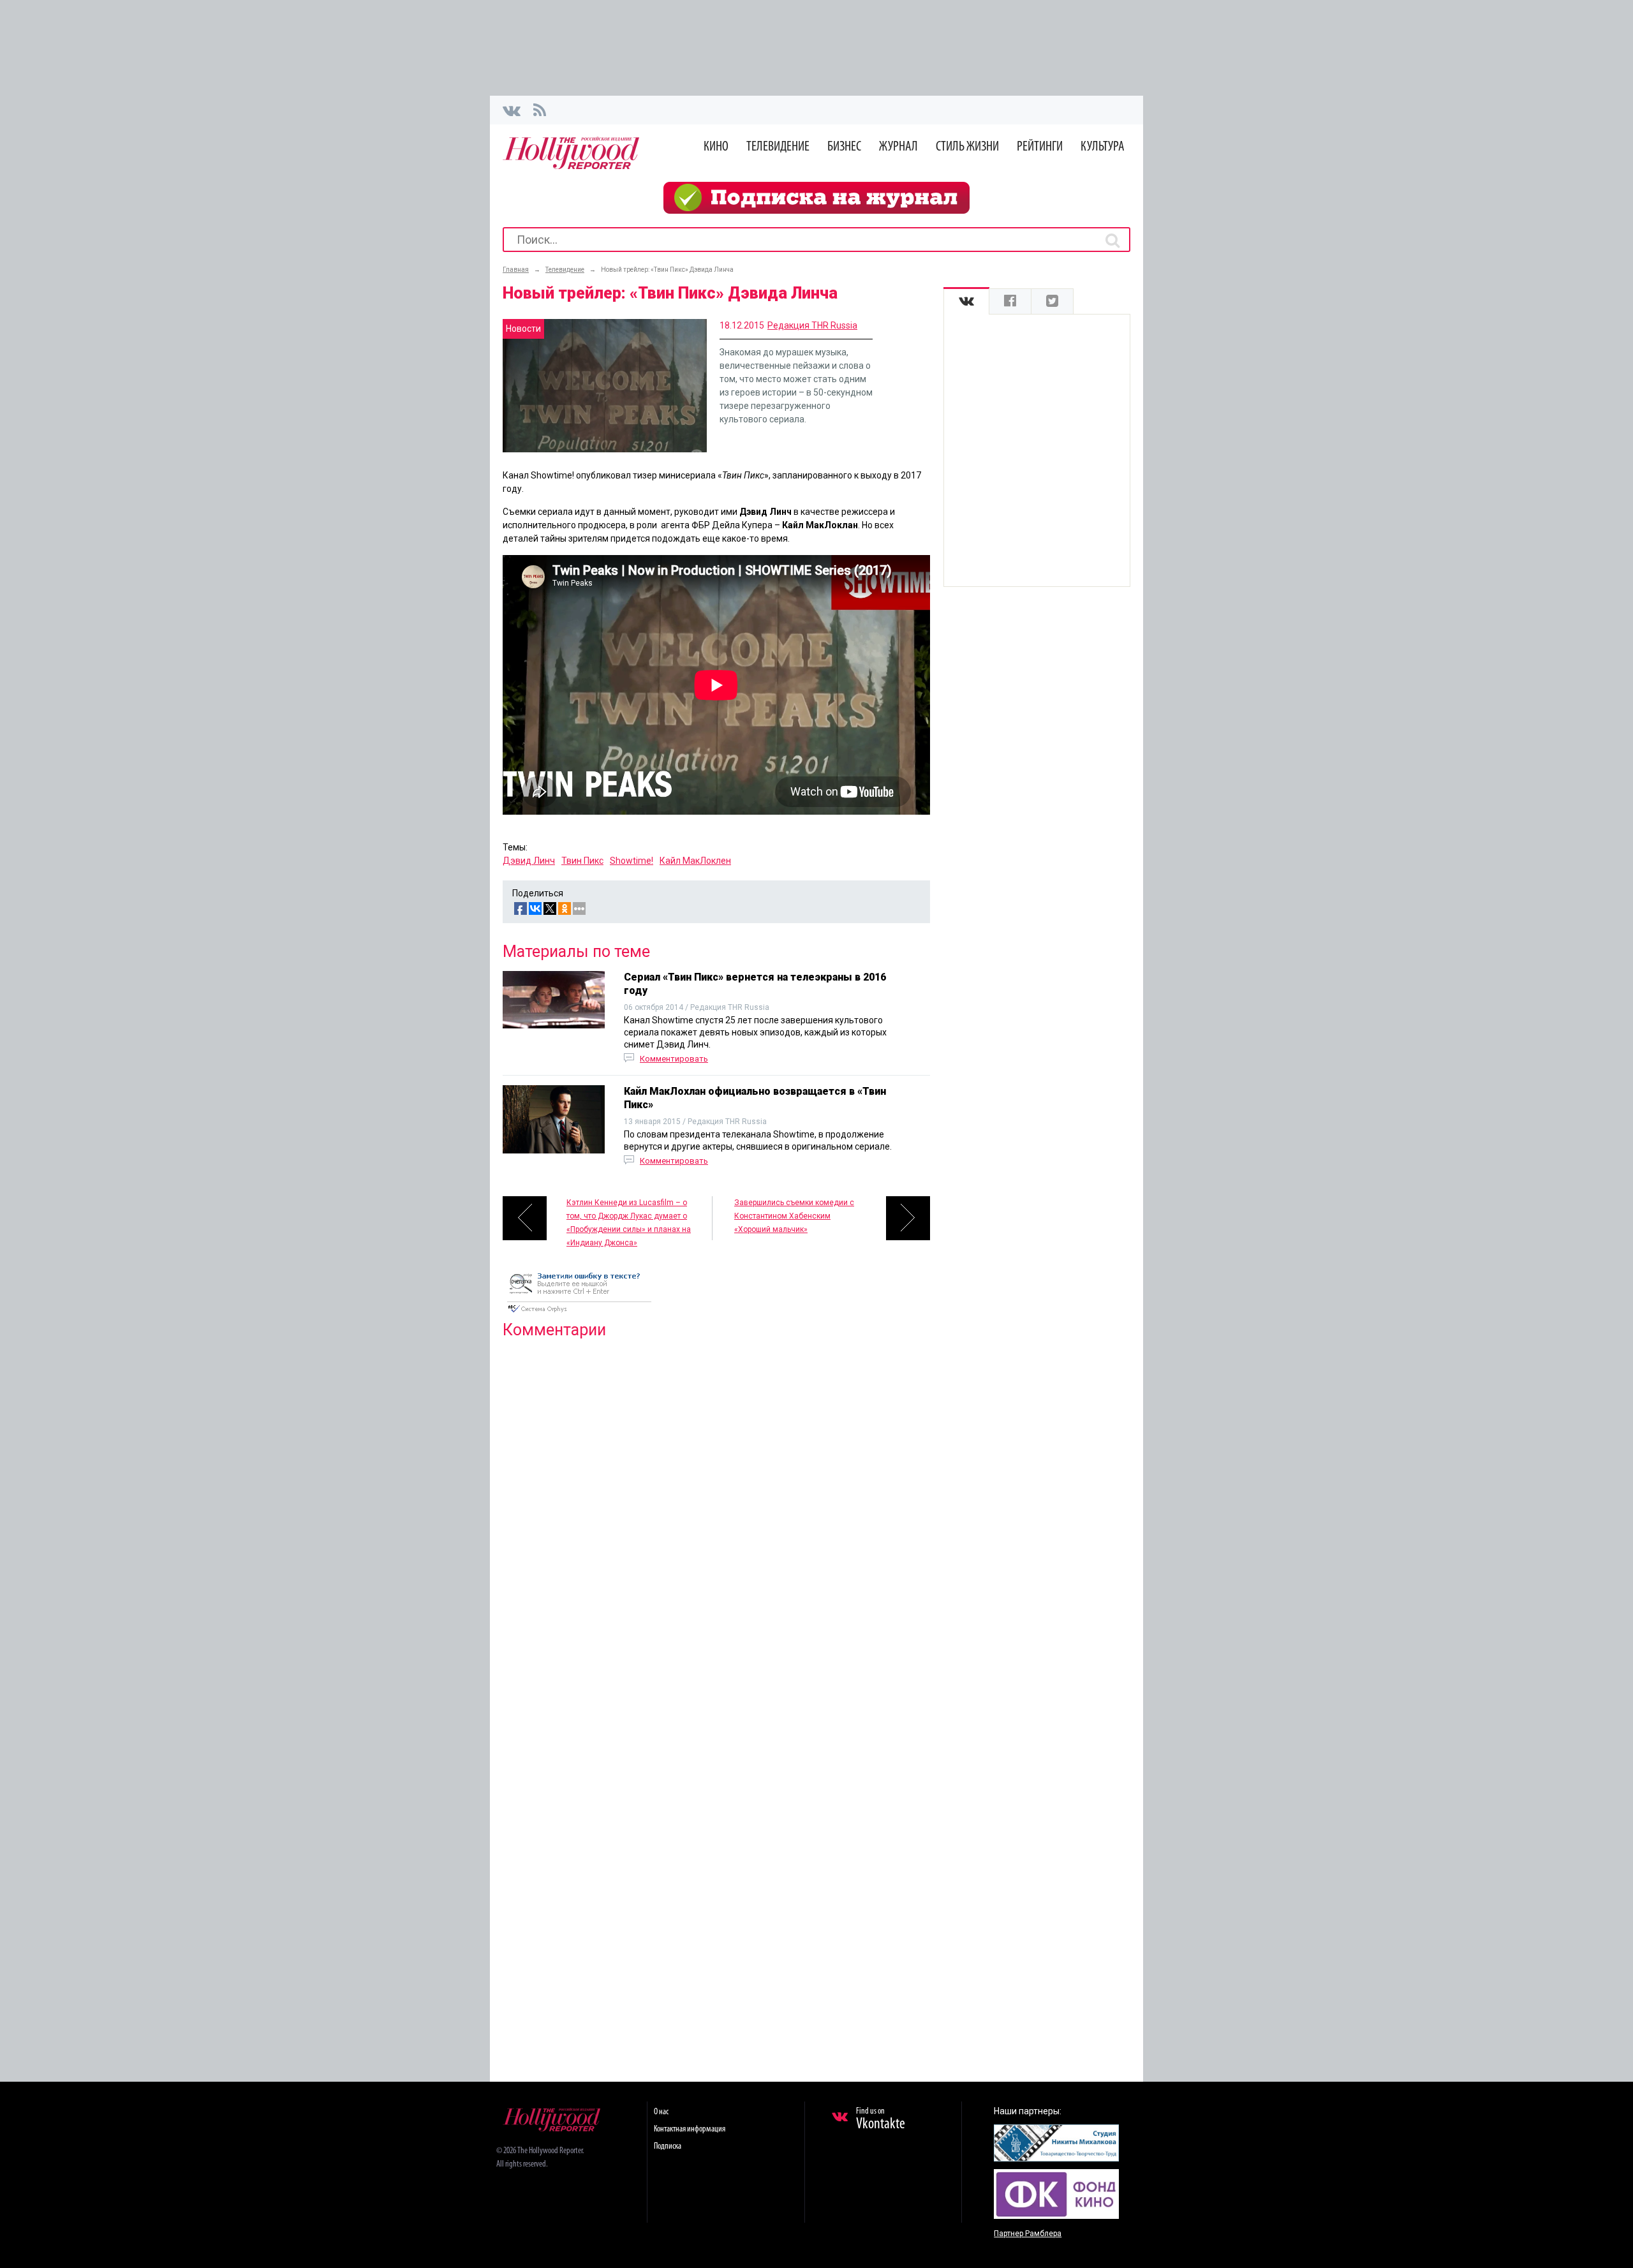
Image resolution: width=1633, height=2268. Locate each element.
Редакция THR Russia (812, 325)
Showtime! (632, 861)
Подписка (668, 2146)
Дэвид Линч (529, 861)
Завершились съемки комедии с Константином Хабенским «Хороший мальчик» (794, 1216)
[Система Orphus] (579, 1314)
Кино (716, 147)
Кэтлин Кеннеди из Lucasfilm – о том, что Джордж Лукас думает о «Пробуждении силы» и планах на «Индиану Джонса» (629, 1219)
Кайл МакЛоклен (695, 861)
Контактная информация (690, 2129)
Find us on (881, 2119)
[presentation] (966, 301)
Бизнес (844, 147)
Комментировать (674, 1059)
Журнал (898, 147)
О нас (661, 2112)
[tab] (966, 301)
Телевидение (778, 147)
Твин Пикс (582, 861)
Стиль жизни (967, 147)
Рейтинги (1040, 147)
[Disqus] (716, 1513)
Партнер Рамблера (1028, 2234)
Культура (1103, 147)
